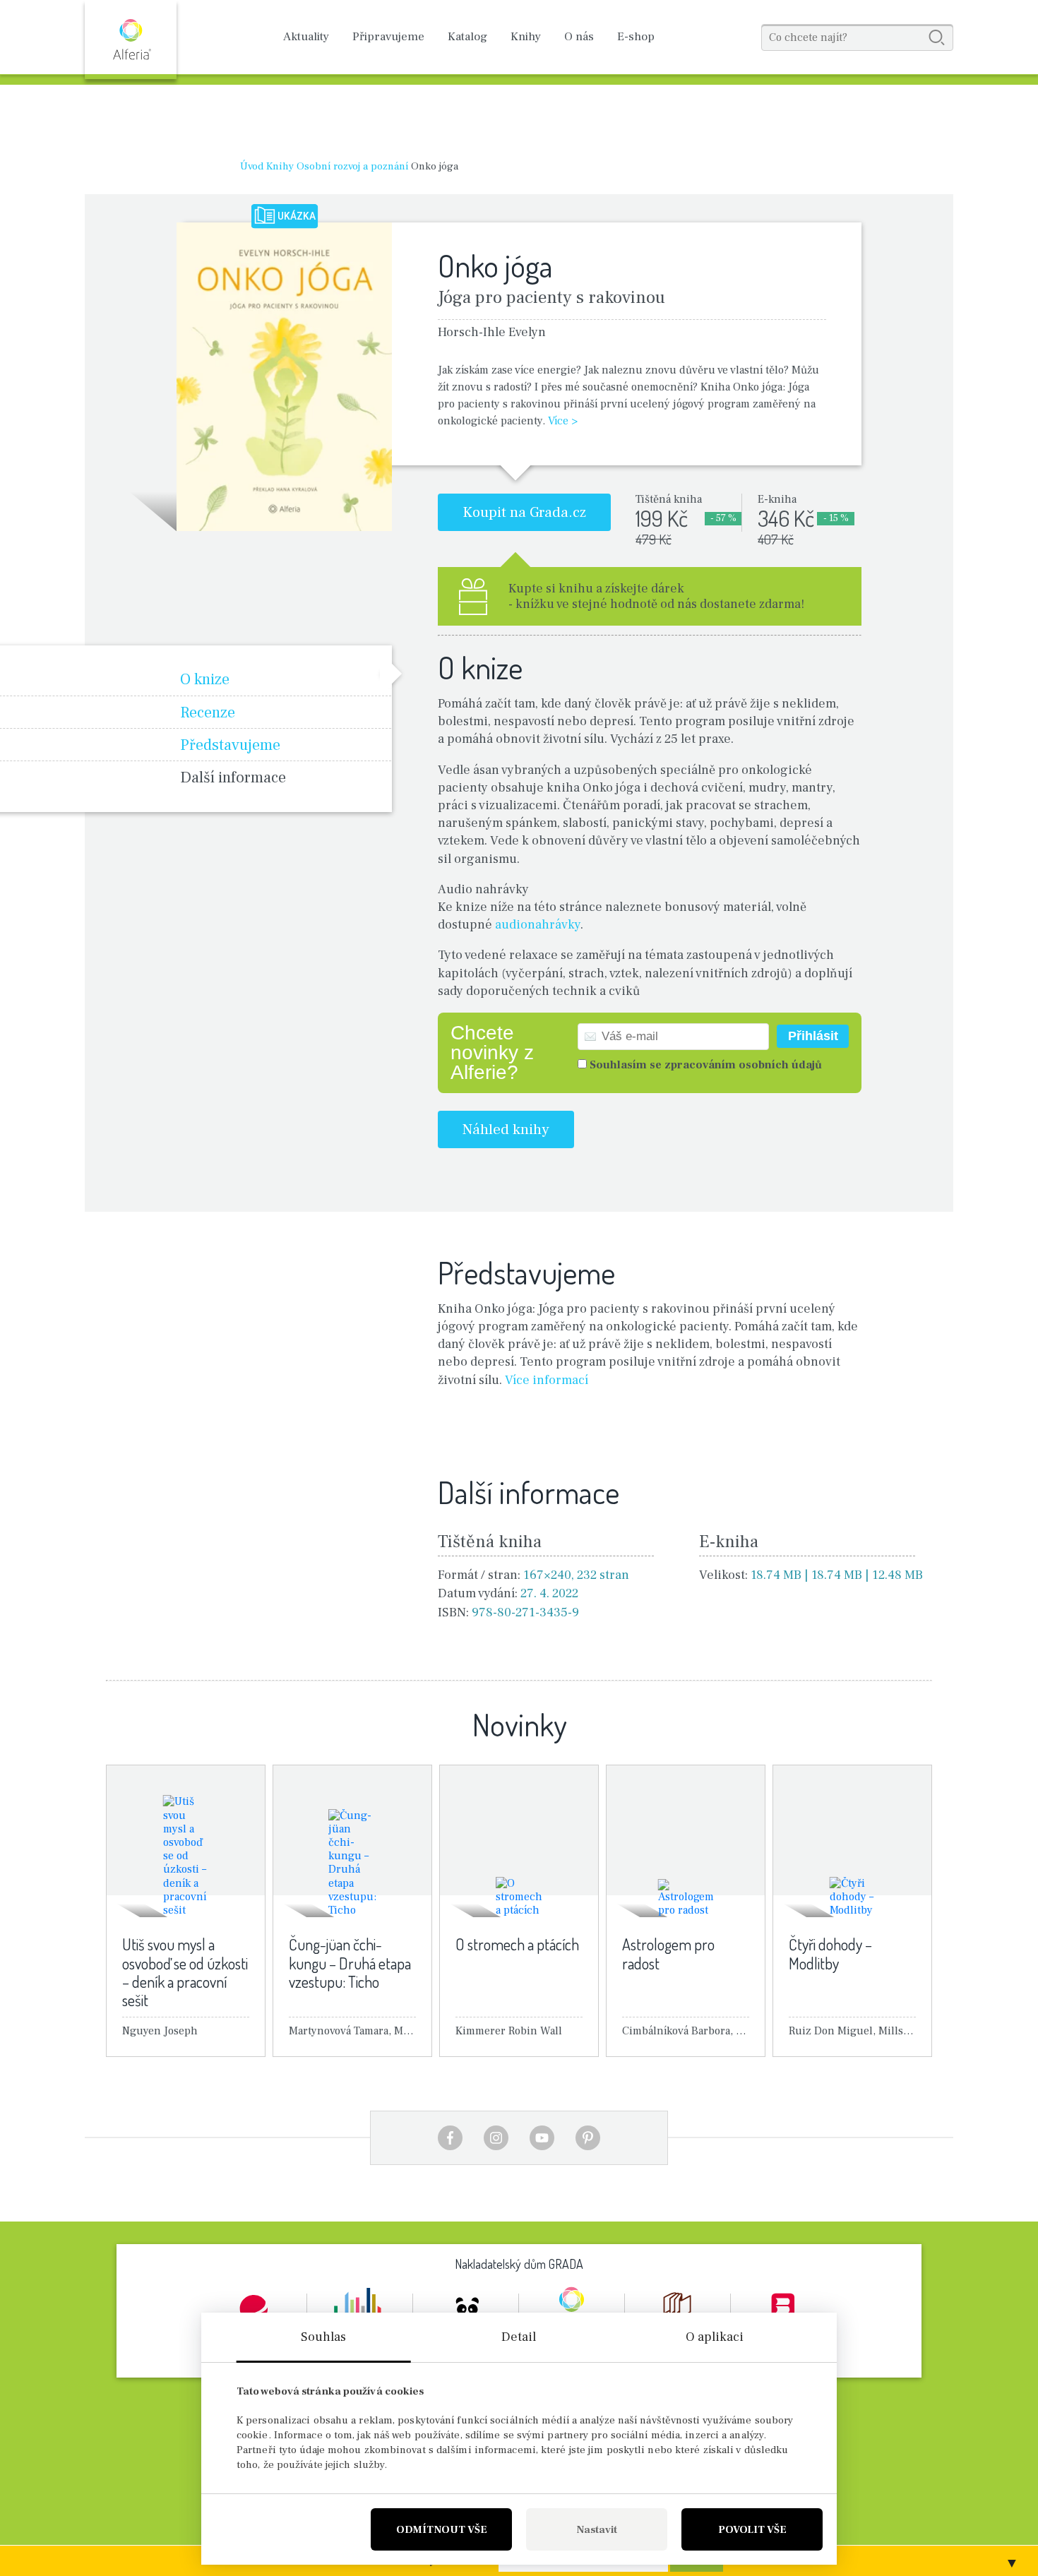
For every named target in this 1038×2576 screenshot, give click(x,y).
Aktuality (306, 37)
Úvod (252, 166)
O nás (579, 37)
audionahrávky (538, 925)
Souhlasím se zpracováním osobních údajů (706, 1065)
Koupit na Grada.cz (524, 512)
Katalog (467, 37)
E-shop (636, 37)
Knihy (526, 37)
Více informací (547, 1380)
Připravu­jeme (388, 37)
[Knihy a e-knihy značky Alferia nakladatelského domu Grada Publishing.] (131, 40)
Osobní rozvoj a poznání (352, 166)
